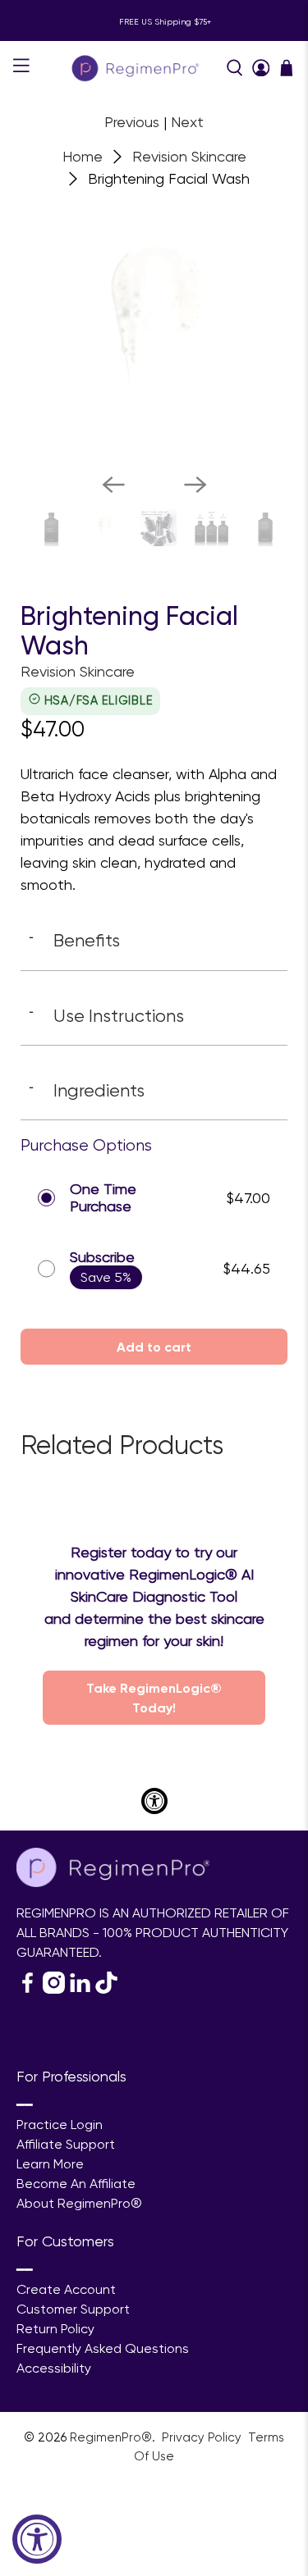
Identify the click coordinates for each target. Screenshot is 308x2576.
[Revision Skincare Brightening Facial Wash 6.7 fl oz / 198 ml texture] (154, 327)
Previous (132, 122)
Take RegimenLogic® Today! (154, 1698)
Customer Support (73, 2309)
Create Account (66, 2289)
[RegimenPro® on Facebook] (28, 1989)
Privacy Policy (203, 2437)
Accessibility (54, 2368)
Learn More (50, 2164)
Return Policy (55, 2329)
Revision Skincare (189, 157)
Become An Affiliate (76, 2184)
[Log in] (261, 68)
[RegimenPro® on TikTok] (106, 1989)
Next (187, 122)
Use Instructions (106, 1015)
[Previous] (113, 485)
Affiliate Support (66, 2144)
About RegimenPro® (79, 2203)
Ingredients (87, 1090)
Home (83, 157)
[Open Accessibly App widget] (154, 1801)
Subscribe (102, 1257)
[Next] (195, 485)
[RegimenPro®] (137, 68)
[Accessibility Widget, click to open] (37, 2539)
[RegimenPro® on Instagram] (54, 1989)
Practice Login (60, 2125)
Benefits (74, 940)
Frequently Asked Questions (103, 2348)
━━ (25, 2105)
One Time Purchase (103, 1198)
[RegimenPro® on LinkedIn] (80, 1989)
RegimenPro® (111, 2437)
